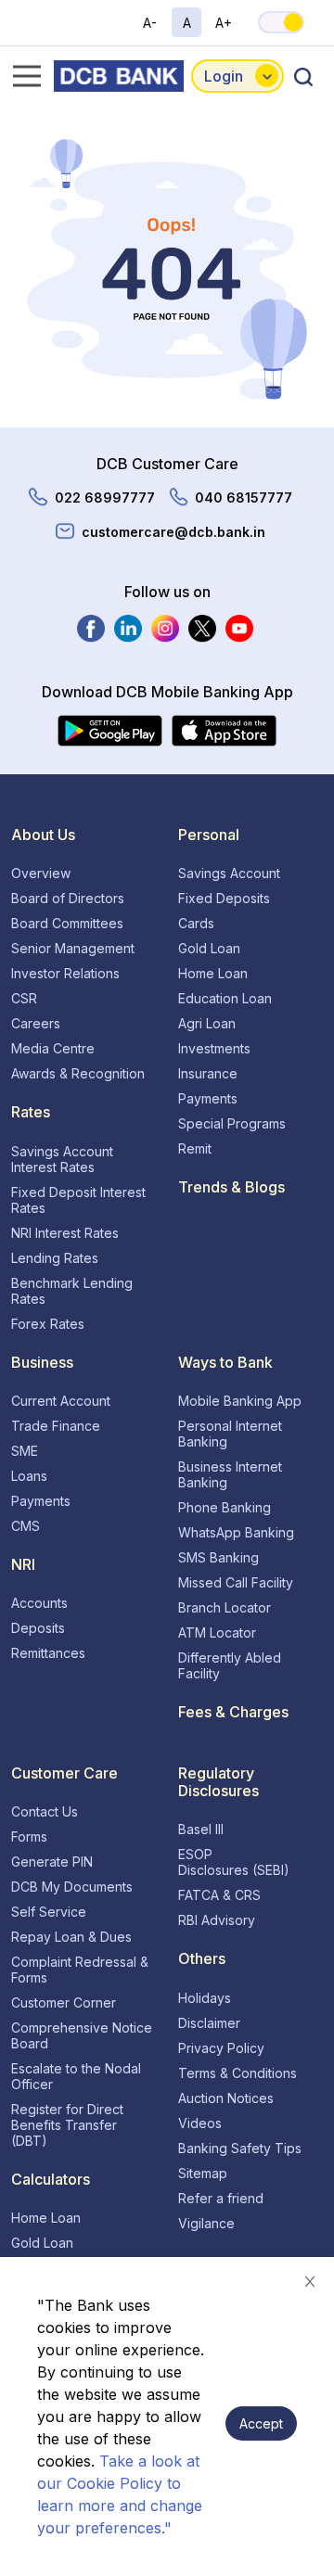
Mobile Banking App (240, 1401)
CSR (24, 998)
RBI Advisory (217, 1920)
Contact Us (45, 1811)
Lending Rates (55, 1258)
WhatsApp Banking (236, 1532)
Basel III (201, 1829)
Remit (195, 1148)
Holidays (205, 1998)
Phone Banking (225, 1507)
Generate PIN (52, 1862)
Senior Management (73, 948)
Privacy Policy (221, 2048)
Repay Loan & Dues (71, 1937)
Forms (29, 1836)
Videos (200, 2123)
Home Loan (213, 973)
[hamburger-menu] (21, 77)
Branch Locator (225, 1607)
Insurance (208, 1073)
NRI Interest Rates (65, 1233)
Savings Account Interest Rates (62, 1159)
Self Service (49, 1912)
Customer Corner (64, 2002)
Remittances (48, 1653)
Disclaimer (209, 2023)
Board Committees (67, 923)
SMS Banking (218, 1557)
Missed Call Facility (236, 1582)
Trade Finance (56, 1426)
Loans (29, 1476)
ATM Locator (217, 1632)
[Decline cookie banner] (310, 2281)
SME (25, 1451)
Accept (261, 2423)
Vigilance (206, 2223)
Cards (196, 923)
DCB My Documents (72, 1887)
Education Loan (225, 998)
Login (224, 76)
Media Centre (53, 1048)
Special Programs (232, 1123)
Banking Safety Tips (240, 2148)
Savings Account (229, 873)
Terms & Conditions (238, 2073)
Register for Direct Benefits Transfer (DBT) (67, 2125)
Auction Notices (226, 2098)
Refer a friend (221, 2198)
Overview (41, 873)
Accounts (39, 1603)
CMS (26, 1526)
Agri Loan (207, 1023)
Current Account (61, 1401)
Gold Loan (209, 948)
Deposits (38, 1628)
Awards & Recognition (78, 1073)
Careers (36, 1023)
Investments (214, 1048)
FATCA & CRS (219, 1895)
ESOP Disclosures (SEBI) (234, 1862)
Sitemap (203, 2173)
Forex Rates (48, 1324)
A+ (224, 23)
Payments (208, 1098)
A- (150, 23)
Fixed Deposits (224, 898)
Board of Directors (68, 898)
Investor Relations (65, 973)
